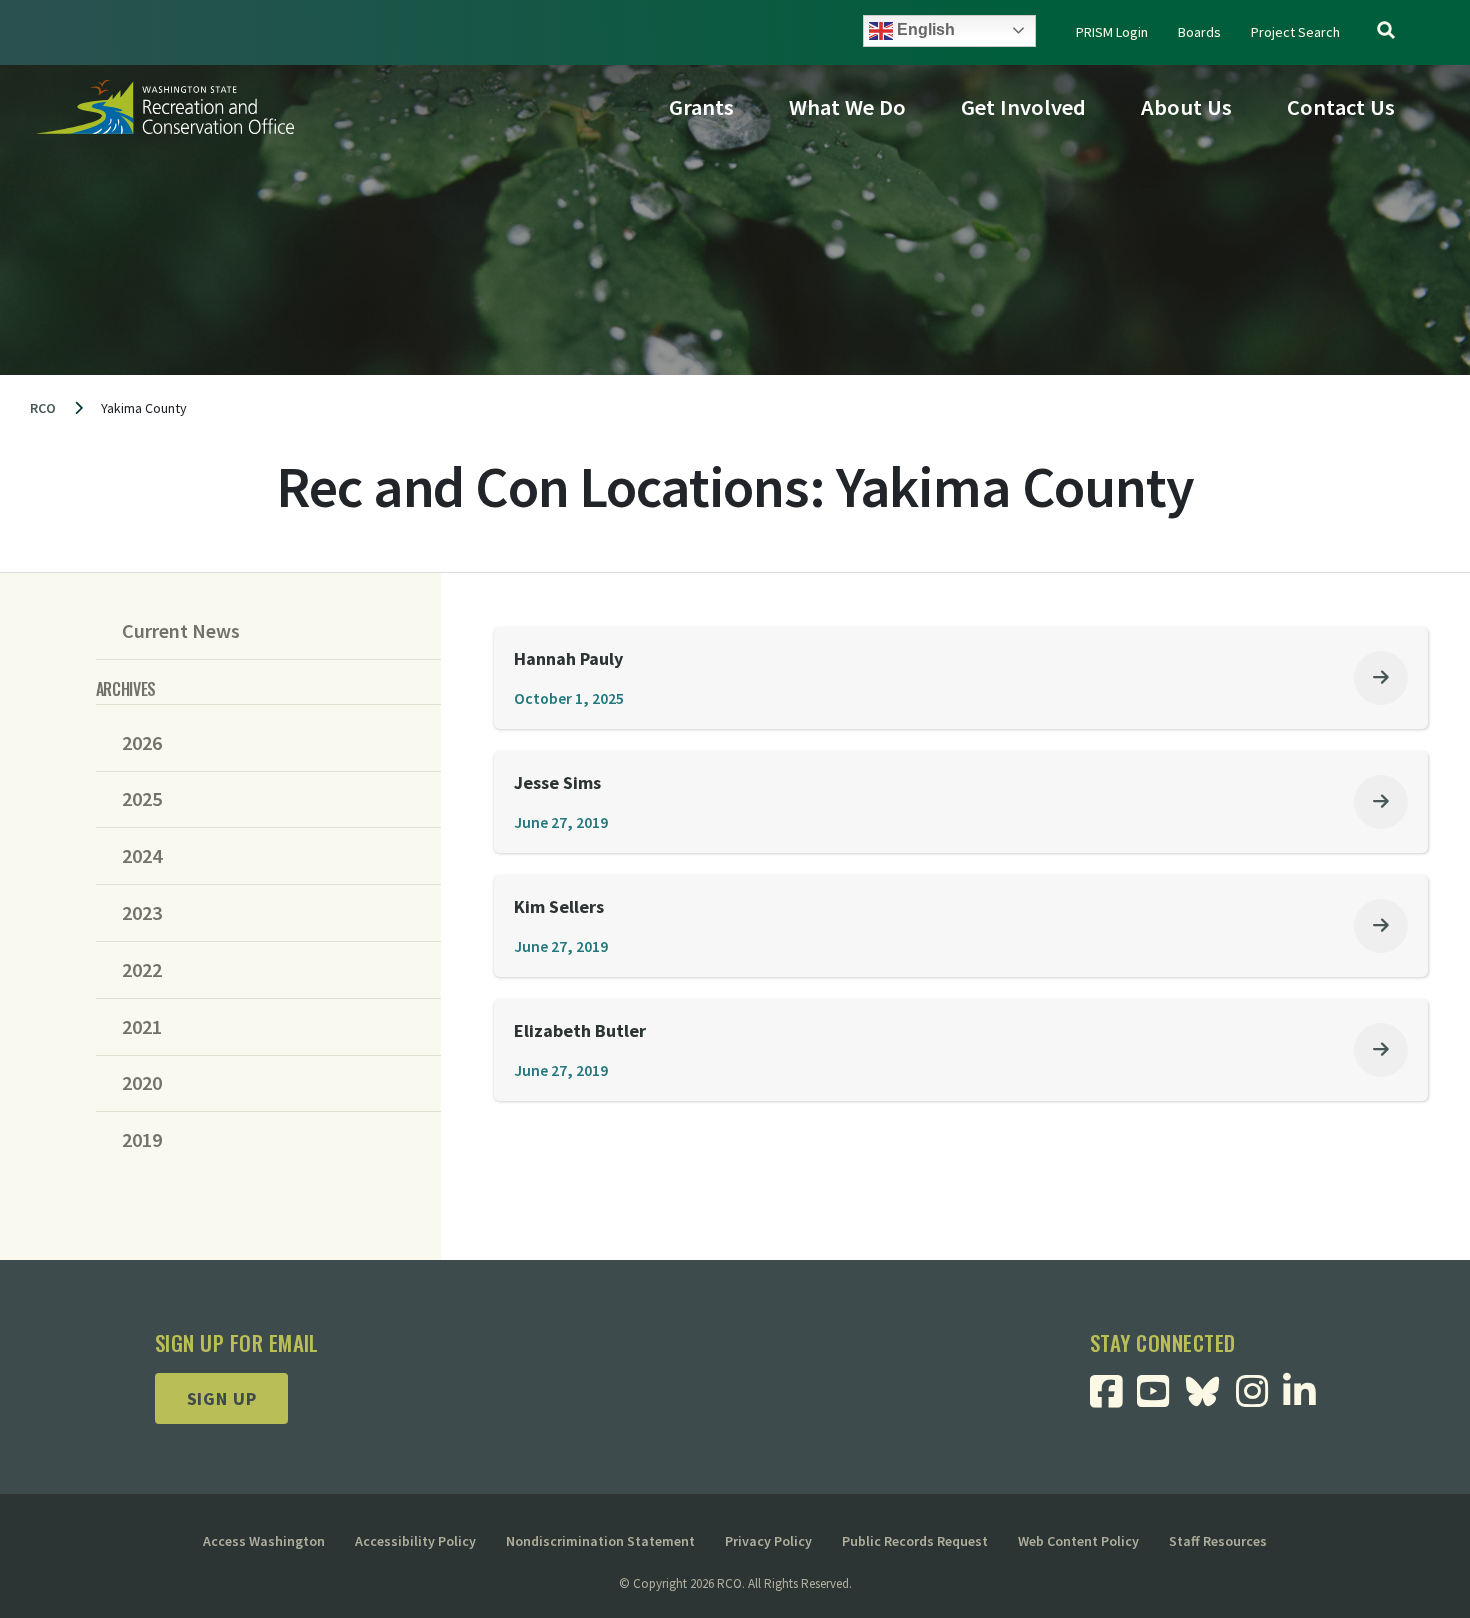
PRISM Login (1112, 32)
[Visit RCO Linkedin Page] (1306, 1398)
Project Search (1295, 32)
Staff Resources (1218, 1541)
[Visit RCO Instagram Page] (1259, 1398)
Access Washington (264, 1541)
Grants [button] (701, 107)
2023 (142, 913)
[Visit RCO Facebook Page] (1113, 1398)
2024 (142, 856)
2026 (142, 743)
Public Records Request (915, 1541)
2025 (142, 799)
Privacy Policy (768, 1541)
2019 (142, 1140)
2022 (142, 970)
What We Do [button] (847, 107)
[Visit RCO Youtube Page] (1160, 1398)
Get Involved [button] (1023, 107)
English (924, 29)
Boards (1199, 32)
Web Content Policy (1078, 1541)
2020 (142, 1083)
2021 (142, 1027)
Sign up (222, 1398)
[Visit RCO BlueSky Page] (1210, 1389)
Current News (181, 631)
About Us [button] (1186, 107)
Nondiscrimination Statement (600, 1541)
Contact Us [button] (1341, 107)
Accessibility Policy (415, 1541)
